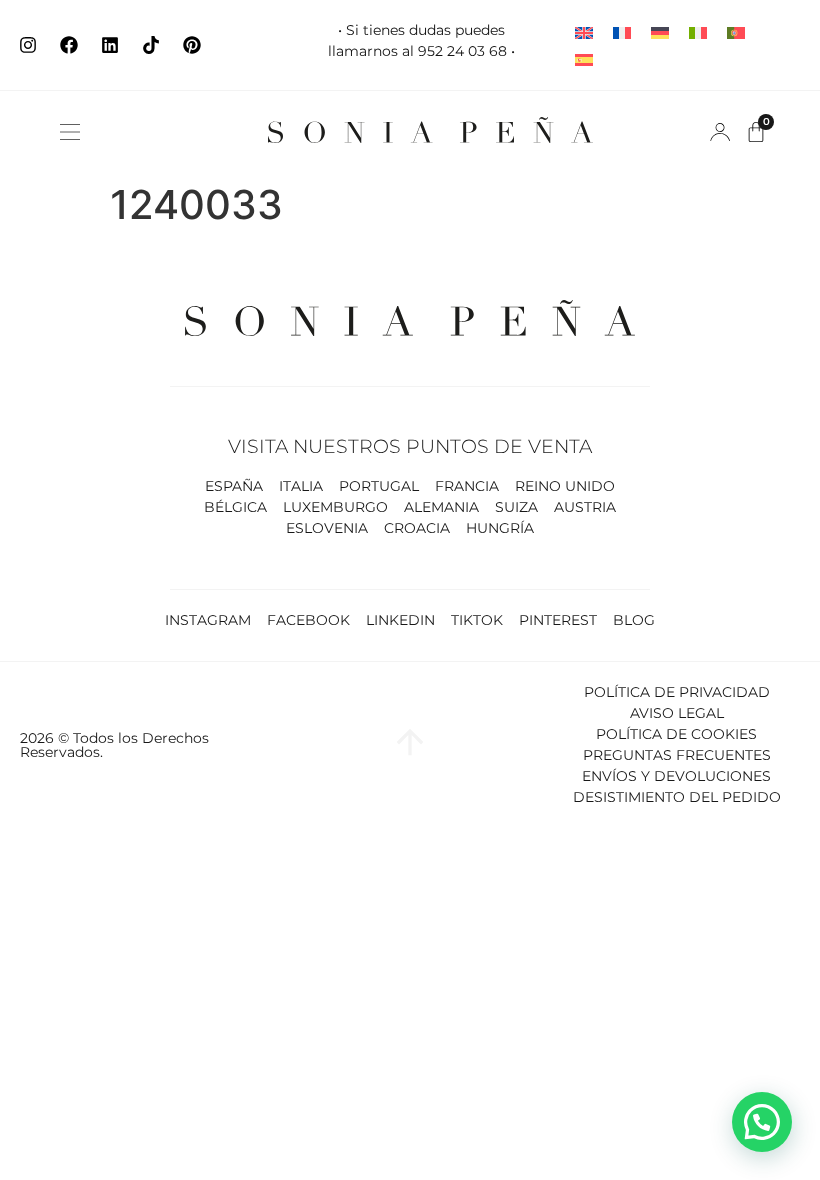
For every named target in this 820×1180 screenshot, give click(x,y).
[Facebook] (69, 45)
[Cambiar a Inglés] (584, 31)
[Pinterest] (192, 45)
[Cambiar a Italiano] (698, 31)
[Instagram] (28, 45)
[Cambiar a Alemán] (660, 31)
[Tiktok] (151, 45)
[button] (70, 132)
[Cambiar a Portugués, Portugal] (736, 31)
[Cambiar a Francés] (622, 31)
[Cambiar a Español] (584, 58)
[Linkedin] (110, 45)
